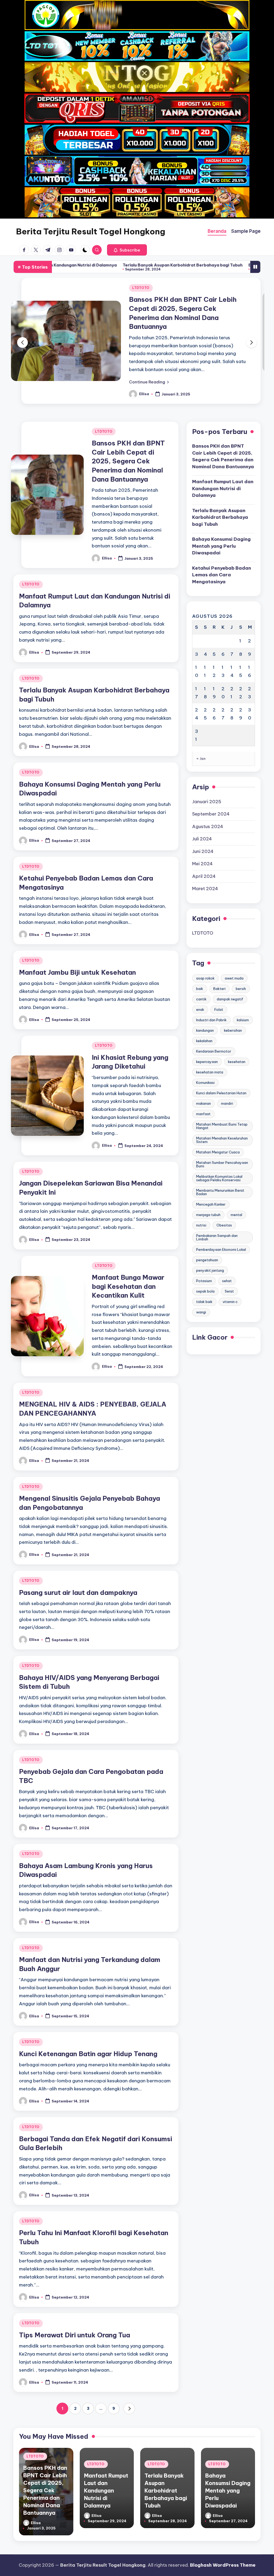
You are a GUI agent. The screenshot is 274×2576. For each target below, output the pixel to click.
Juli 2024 (202, 821)
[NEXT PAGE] (129, 2391)
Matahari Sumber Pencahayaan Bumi (222, 1146)
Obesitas (224, 1207)
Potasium (204, 1263)
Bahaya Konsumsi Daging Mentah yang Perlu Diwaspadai (185, 265)
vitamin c (230, 1284)
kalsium (243, 1002)
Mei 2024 (202, 846)
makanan (203, 1085)
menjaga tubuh (208, 1197)
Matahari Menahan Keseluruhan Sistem (222, 1122)
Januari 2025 (207, 784)
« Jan (201, 741)
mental (236, 1197)
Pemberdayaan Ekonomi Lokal (221, 1232)
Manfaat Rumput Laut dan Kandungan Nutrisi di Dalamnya (223, 470)
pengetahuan (207, 1242)
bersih (241, 971)
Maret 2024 (205, 871)
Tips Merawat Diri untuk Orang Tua (75, 2317)
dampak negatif (230, 981)
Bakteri (219, 971)
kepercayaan (207, 1044)
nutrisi (201, 1207)
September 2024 (211, 796)
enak (200, 992)
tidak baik (204, 1284)
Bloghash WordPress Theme (223, 2565)
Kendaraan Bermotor (214, 1033)
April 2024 (204, 858)
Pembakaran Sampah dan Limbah (217, 1219)
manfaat (203, 1096)
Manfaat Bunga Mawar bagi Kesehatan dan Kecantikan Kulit (128, 1268)
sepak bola (205, 1273)
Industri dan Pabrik (211, 1002)
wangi (201, 1294)
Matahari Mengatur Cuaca (218, 1134)
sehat (227, 1263)
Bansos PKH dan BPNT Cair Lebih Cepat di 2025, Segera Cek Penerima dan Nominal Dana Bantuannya (128, 443)
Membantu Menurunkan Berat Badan (220, 1174)
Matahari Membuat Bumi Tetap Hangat (222, 1108)
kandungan (205, 1012)
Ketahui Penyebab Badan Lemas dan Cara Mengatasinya (222, 557)
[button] (127, 250)
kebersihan (233, 1012)
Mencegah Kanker (211, 1186)
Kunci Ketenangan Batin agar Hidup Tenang (88, 2036)
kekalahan (204, 1023)
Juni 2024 (203, 833)
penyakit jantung (210, 1252)
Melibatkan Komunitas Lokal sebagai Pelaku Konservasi (219, 1160)
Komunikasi (205, 1065)
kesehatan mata (210, 1054)
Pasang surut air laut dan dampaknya (78, 1575)
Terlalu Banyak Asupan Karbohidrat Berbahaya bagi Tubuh (62, 265)
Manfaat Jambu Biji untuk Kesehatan (77, 954)
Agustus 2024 (208, 809)
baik (200, 971)
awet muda (234, 960)
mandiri (227, 1085)
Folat (219, 992)
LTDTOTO (141, 288)
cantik (201, 981)
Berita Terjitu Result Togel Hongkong (91, 231)
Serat (229, 1273)
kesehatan (237, 1044)
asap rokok (205, 960)
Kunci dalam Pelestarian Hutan (221, 1075)
